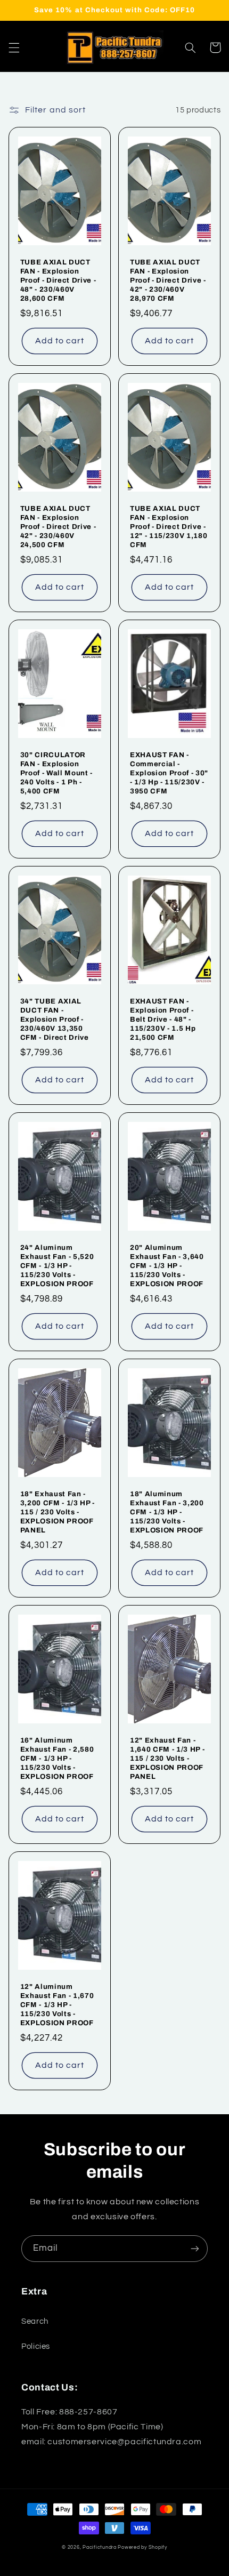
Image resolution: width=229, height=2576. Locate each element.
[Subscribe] (195, 2248)
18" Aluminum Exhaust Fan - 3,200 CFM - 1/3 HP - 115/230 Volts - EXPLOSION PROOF (167, 1512)
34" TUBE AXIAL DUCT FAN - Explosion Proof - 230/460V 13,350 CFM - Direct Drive (55, 1019)
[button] (14, 47)
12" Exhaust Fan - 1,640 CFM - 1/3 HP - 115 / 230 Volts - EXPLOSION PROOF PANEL (167, 1758)
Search (35, 2321)
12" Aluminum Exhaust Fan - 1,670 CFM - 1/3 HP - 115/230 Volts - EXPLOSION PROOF (57, 2005)
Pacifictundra (100, 2547)
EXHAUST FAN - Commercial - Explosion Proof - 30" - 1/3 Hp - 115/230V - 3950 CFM (169, 773)
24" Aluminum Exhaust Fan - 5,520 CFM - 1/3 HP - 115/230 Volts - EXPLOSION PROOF (57, 1266)
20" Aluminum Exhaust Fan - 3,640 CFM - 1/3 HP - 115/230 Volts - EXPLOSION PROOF (167, 1266)
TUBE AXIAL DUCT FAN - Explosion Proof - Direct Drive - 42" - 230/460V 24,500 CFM (58, 527)
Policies (36, 2346)
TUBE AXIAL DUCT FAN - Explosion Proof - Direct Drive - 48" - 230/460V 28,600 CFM (58, 280)
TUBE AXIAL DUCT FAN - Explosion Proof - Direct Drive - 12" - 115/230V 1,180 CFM (169, 527)
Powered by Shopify (142, 2547)
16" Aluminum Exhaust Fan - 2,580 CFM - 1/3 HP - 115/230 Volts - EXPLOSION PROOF (57, 1758)
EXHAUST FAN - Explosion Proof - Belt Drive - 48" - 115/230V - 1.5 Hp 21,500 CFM (163, 1019)
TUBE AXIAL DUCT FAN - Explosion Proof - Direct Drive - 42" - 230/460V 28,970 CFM (168, 280)
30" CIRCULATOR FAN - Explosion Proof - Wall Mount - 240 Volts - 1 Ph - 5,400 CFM (56, 773)
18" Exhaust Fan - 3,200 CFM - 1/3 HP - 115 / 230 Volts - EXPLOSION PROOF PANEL (58, 1512)
